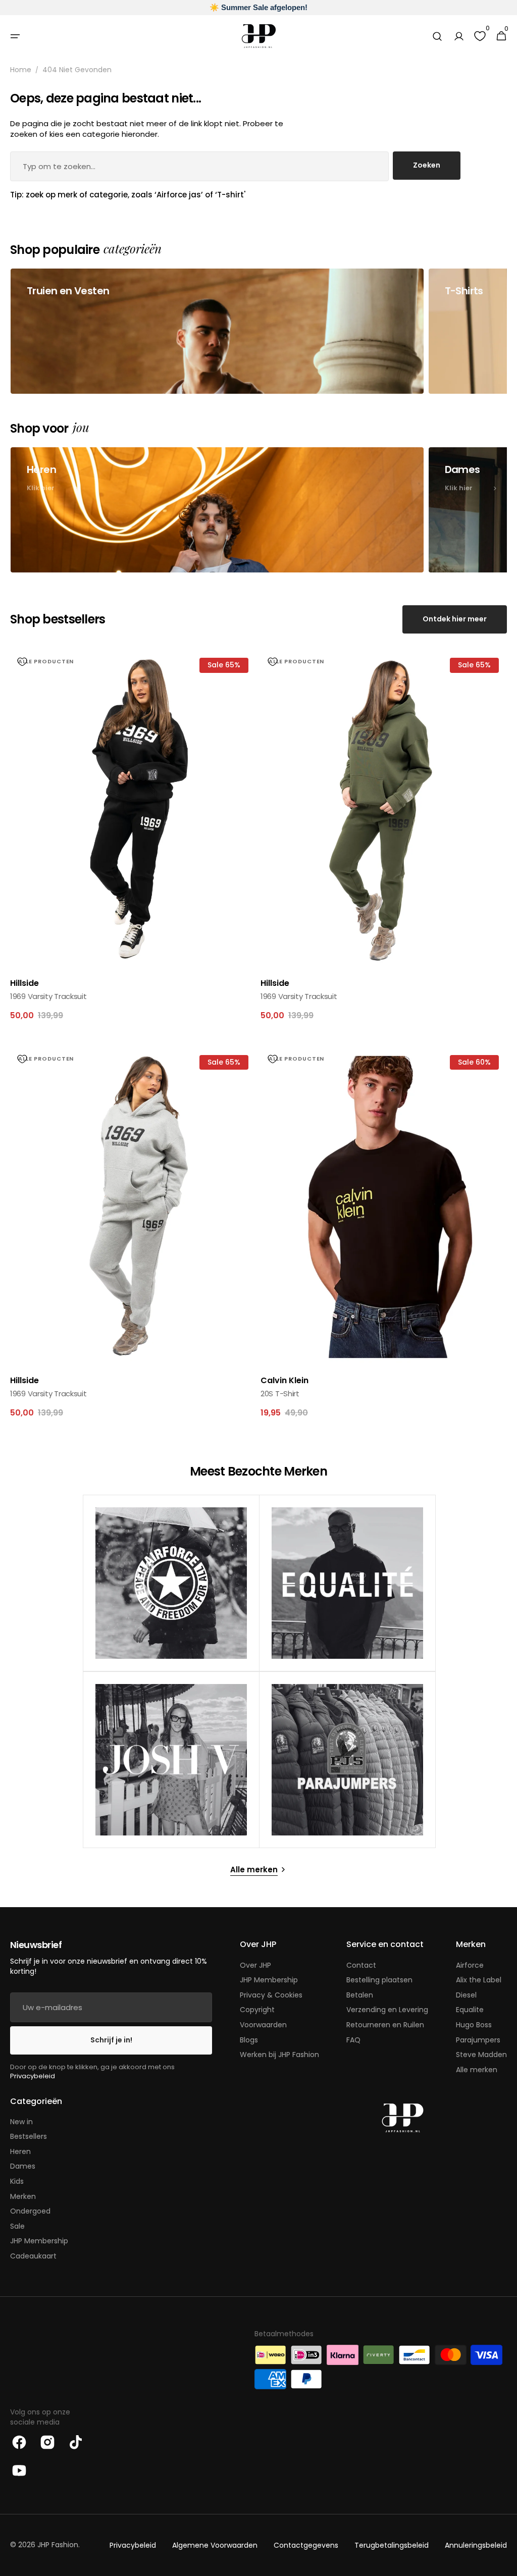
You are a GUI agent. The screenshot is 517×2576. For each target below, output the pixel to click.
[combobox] (199, 166)
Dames (23, 2166)
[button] (15, 36)
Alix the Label (479, 1980)
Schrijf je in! (111, 2040)
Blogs (249, 2040)
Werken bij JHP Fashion (279, 2055)
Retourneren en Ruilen (385, 2025)
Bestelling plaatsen (379, 1980)
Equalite (470, 2010)
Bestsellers (29, 2136)
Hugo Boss (474, 2025)
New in (21, 2122)
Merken (23, 2196)
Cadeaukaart (33, 2256)
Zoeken (427, 165)
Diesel (466, 1995)
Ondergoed (30, 2211)
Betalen (360, 1995)
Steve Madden (481, 2055)
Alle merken (477, 2070)
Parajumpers (478, 2040)
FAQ (353, 2040)
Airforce (470, 1965)
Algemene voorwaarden (215, 2545)
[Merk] (171, 1583)
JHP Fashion (58, 2545)
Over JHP (255, 1965)
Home (21, 70)
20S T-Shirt (280, 1394)
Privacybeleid (33, 2076)
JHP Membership (269, 1980)
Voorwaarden (263, 2025)
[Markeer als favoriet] (22, 662)
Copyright (257, 2010)
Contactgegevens (306, 2545)
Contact (361, 1965)
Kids (17, 2181)
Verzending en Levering (387, 2010)
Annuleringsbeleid (476, 2545)
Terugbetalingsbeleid (392, 2545)
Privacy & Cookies (271, 1995)
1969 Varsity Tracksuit (48, 996)
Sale (17, 2226)
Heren (20, 2151)
